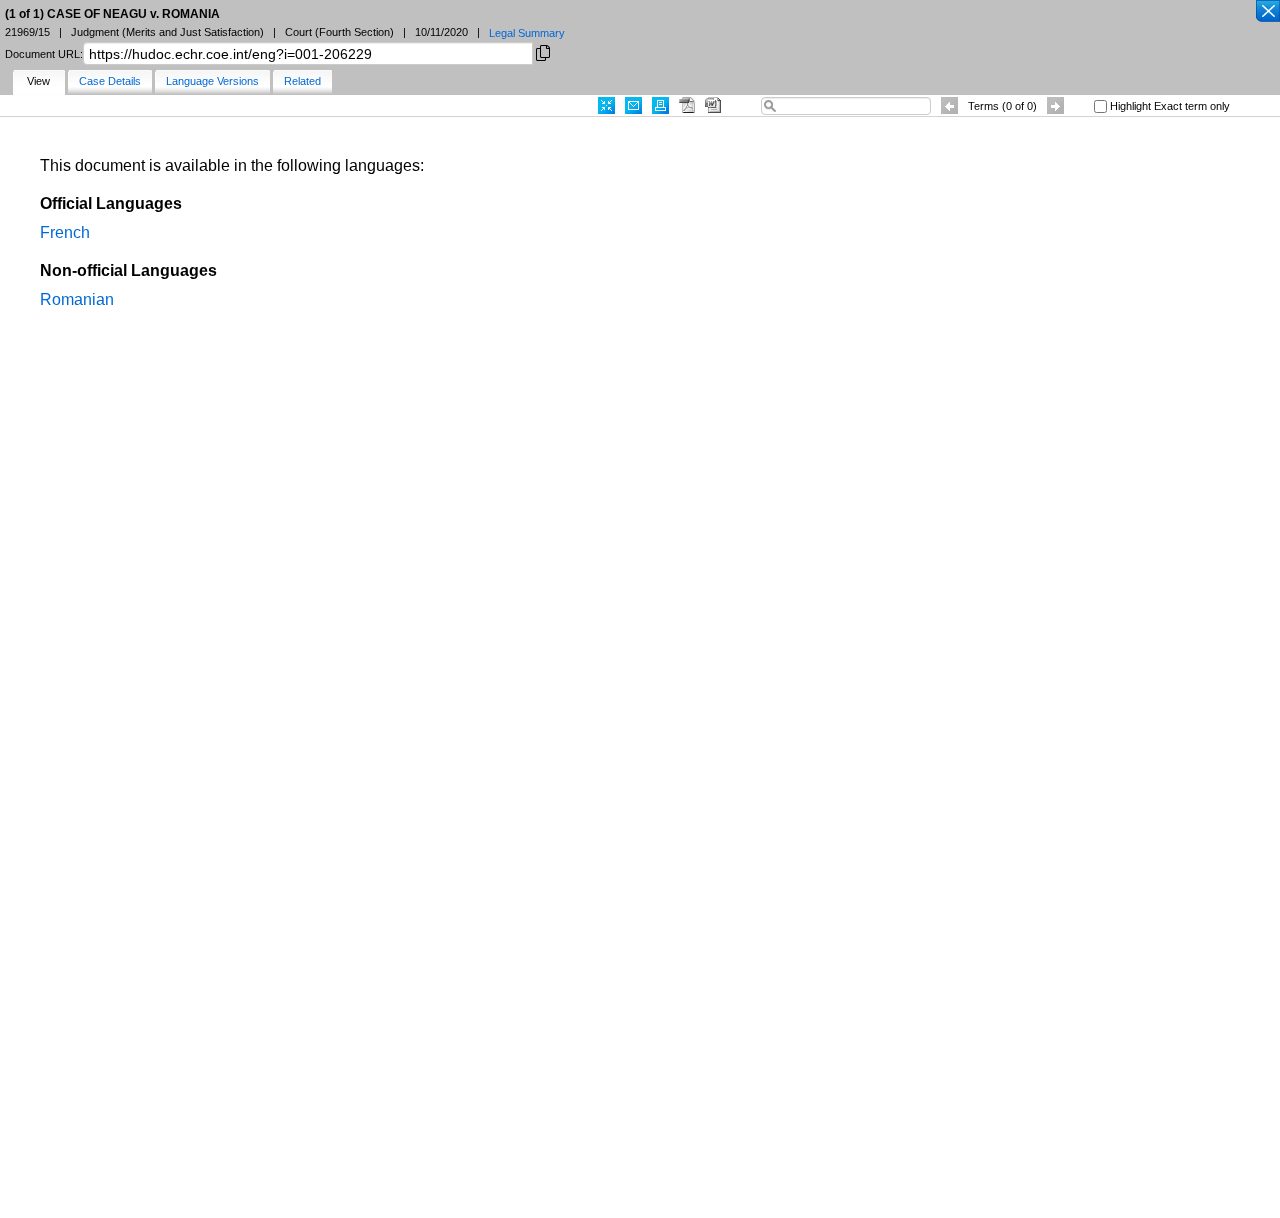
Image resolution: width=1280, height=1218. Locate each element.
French (65, 232)
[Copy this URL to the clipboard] (543, 51)
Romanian (77, 299)
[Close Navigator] (1267, 12)
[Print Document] (660, 105)
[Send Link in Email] (633, 105)
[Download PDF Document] (687, 105)
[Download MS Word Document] (713, 105)
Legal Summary (527, 33)
